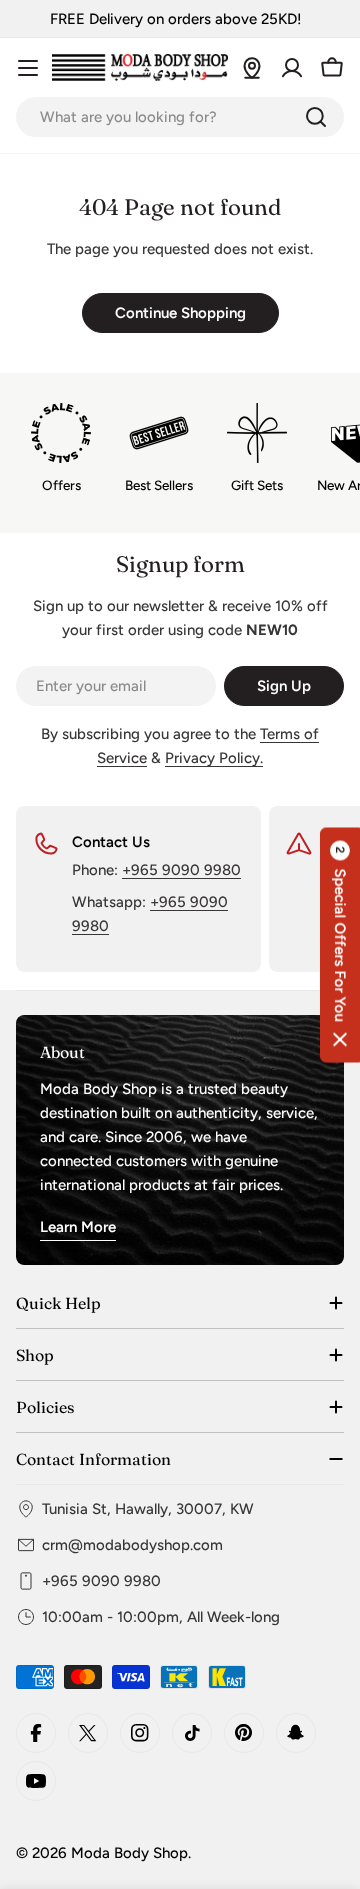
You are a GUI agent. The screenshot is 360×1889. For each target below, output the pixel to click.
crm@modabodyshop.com (132, 1545)
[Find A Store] (252, 68)
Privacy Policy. (214, 758)
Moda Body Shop (129, 1853)
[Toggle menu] (28, 68)
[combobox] (180, 117)
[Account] (292, 68)
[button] (340, 944)
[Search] (316, 117)
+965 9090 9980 (181, 870)
